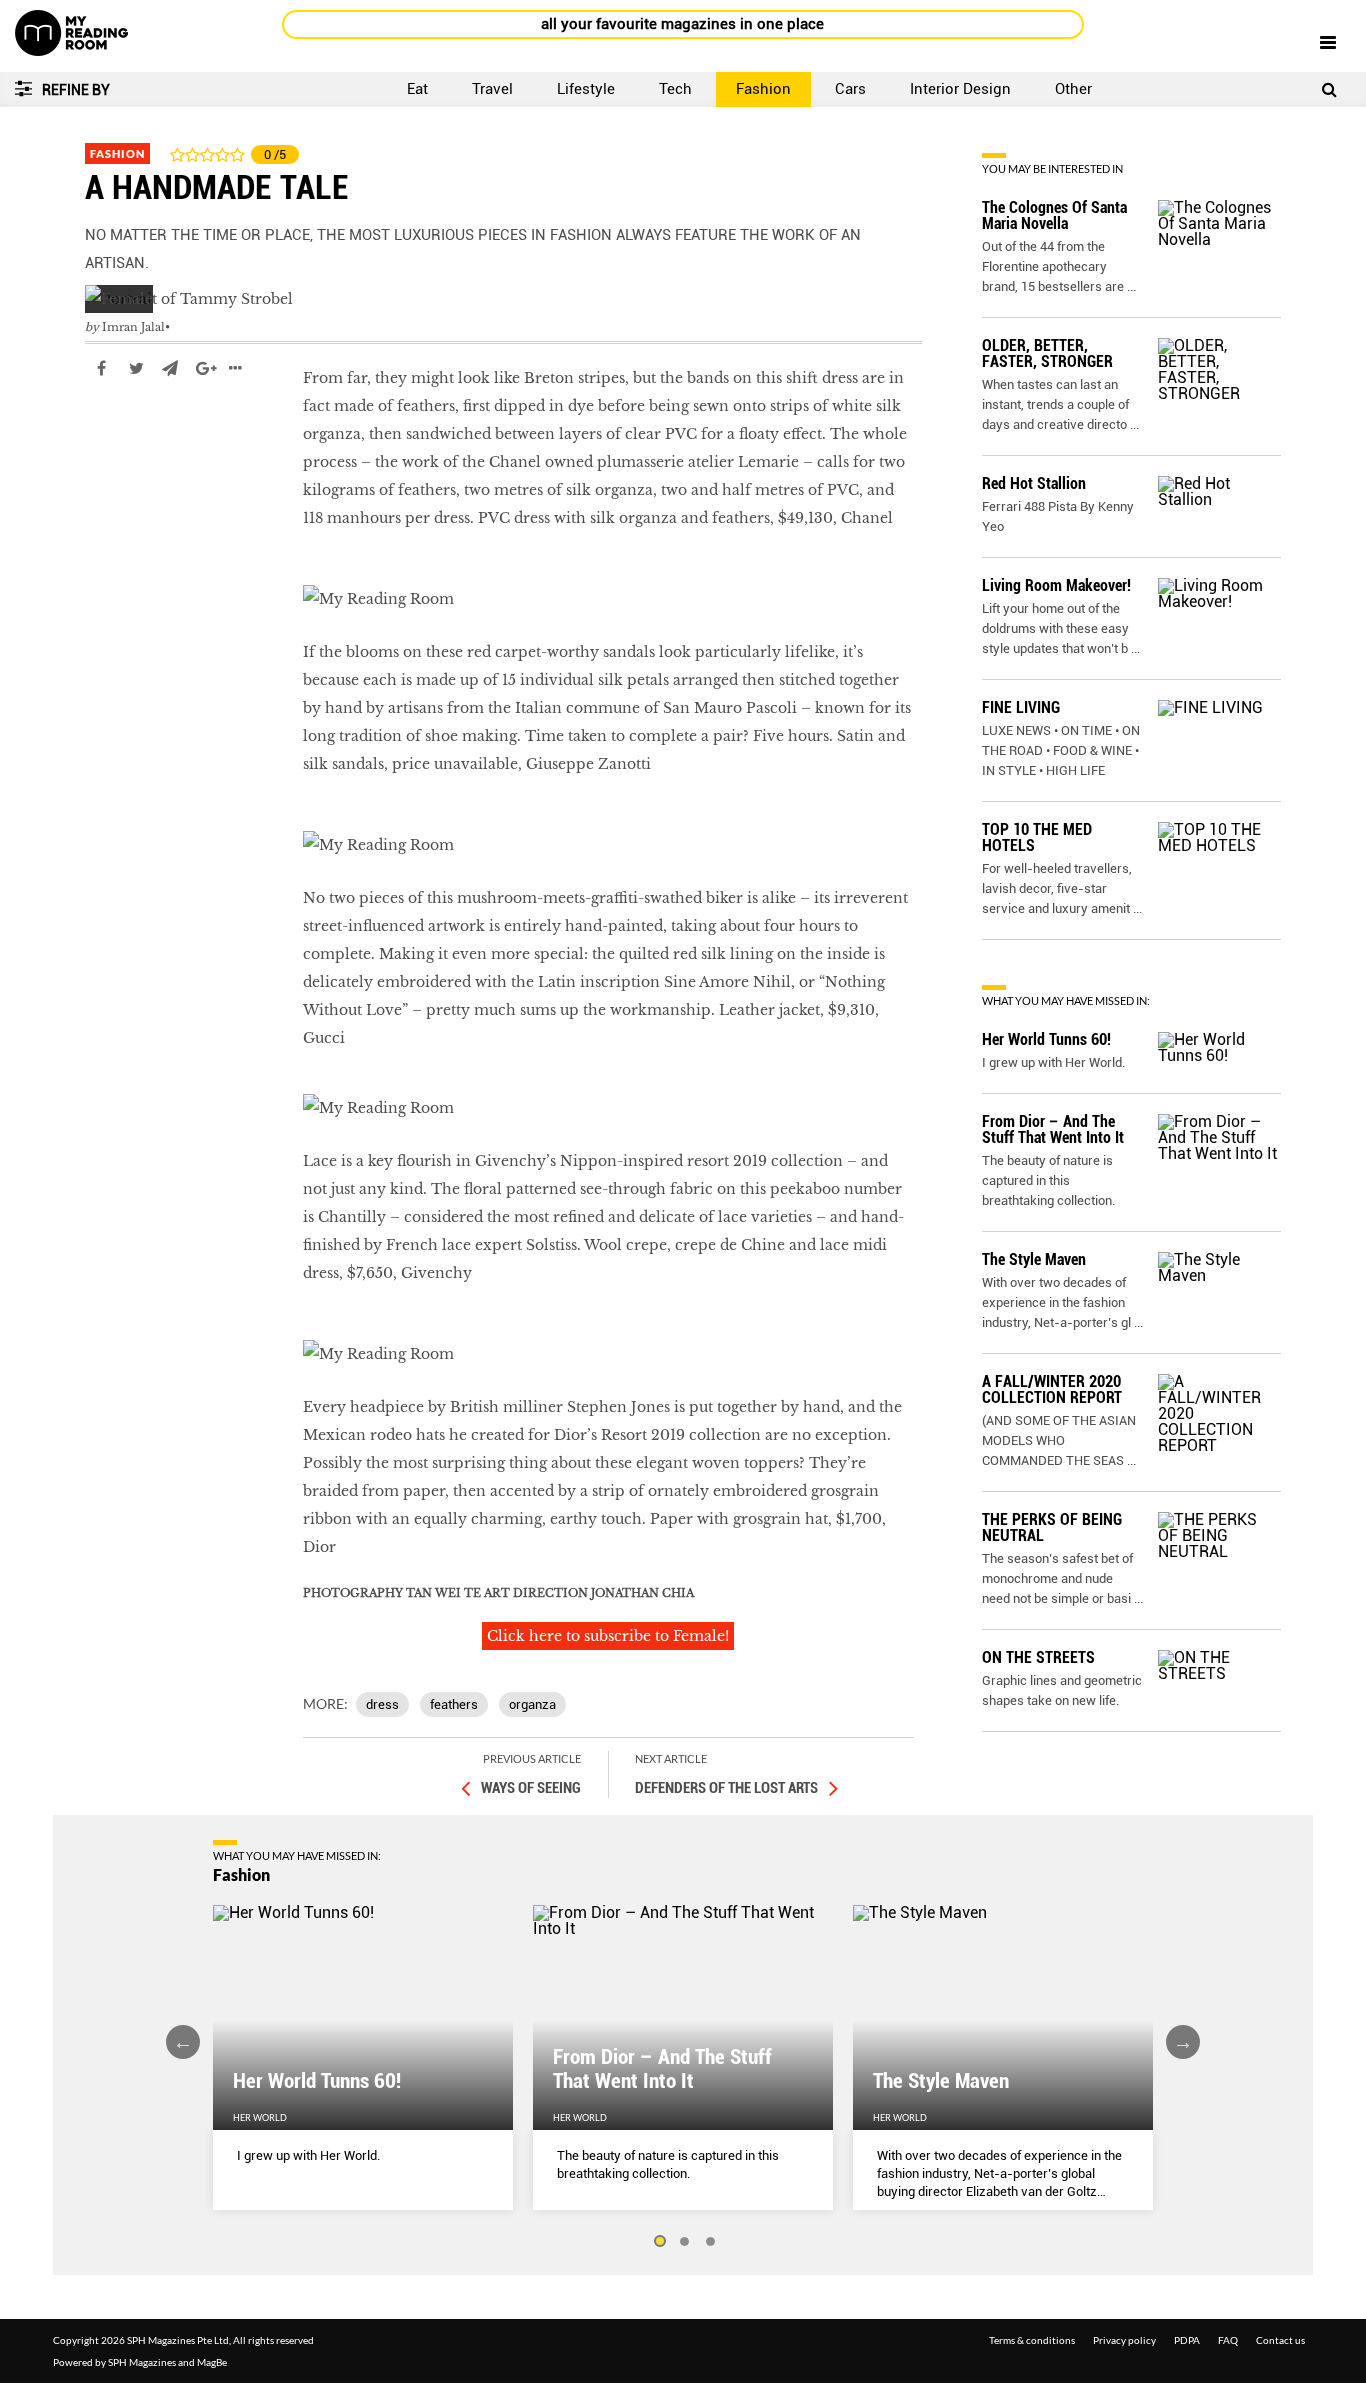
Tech (675, 89)
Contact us (1280, 2340)
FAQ (1228, 2340)
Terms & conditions (1032, 2340)
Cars (850, 89)
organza (532, 1704)
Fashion (763, 89)
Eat (417, 89)
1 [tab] (659, 2242)
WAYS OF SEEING (531, 1788)
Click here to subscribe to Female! (608, 1636)
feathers (454, 1704)
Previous (183, 2042)
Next (1183, 2042)
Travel (492, 89)
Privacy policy (1124, 2340)
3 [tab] (711, 2242)
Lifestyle (586, 89)
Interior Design (960, 89)
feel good (118, 428)
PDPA (1187, 2340)
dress (382, 1704)
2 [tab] (685, 2242)
